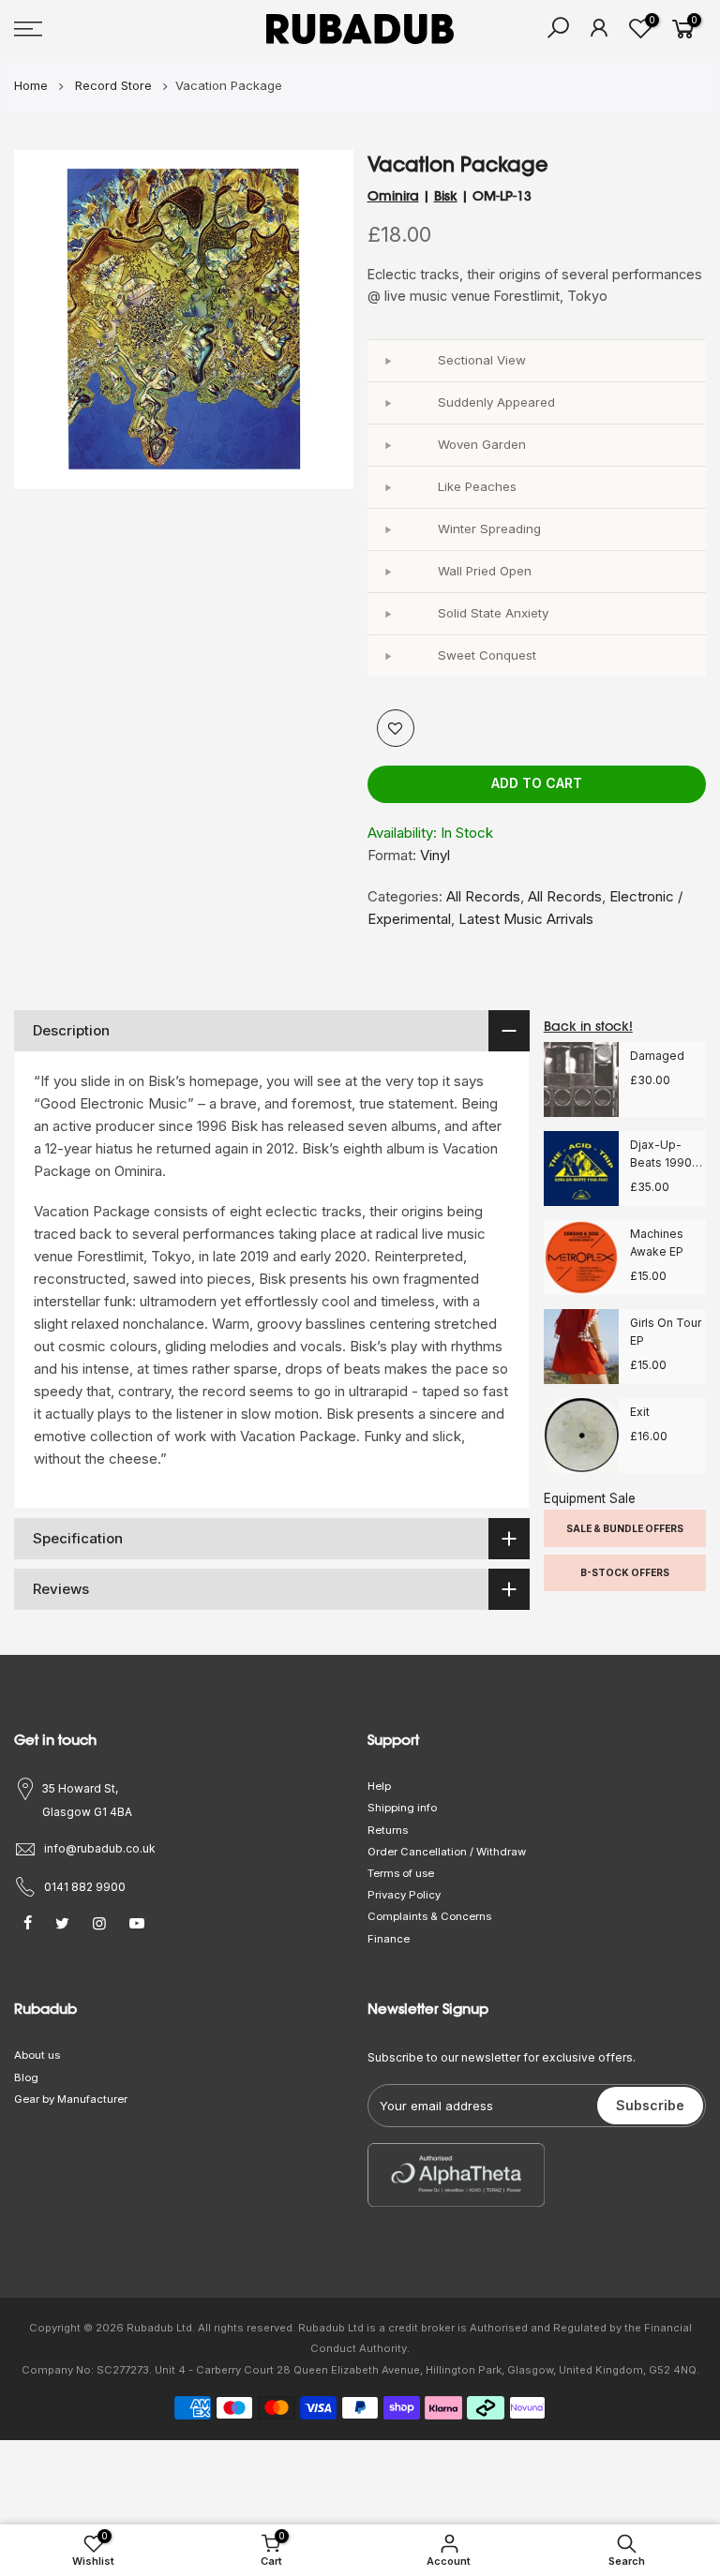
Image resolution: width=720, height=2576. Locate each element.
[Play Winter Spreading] (388, 529)
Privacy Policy (404, 1895)
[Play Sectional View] (388, 361)
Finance (389, 1939)
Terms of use (401, 1873)
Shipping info (402, 1808)
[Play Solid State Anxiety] (388, 614)
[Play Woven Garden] (388, 445)
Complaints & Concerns (429, 1916)
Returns (388, 1830)
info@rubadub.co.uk (100, 1848)
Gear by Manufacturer (71, 2099)
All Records (483, 896)
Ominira (393, 196)
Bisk (446, 196)
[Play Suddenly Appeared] (388, 403)
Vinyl (435, 855)
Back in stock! (588, 1026)
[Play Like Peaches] (388, 487)
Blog (26, 2077)
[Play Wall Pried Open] (388, 572)
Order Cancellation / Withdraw (447, 1852)
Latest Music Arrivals (526, 919)
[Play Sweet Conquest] (388, 656)
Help (379, 1786)
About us (37, 2055)
